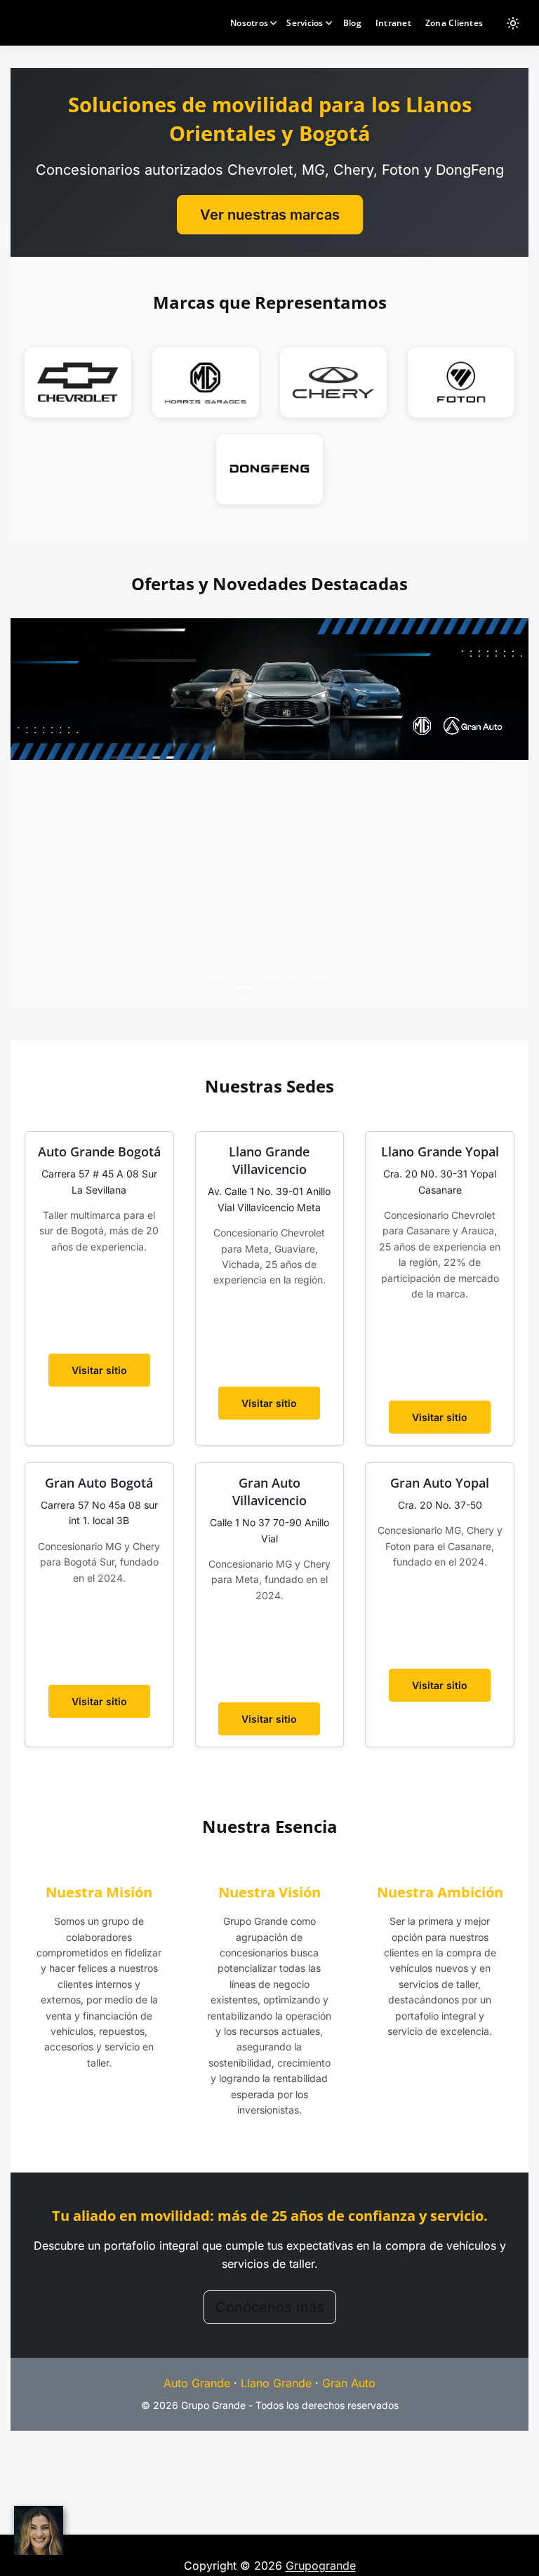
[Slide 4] (295, 988)
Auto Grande (197, 2383)
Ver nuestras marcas (270, 215)
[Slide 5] (320, 988)
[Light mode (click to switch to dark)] (513, 23)
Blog (352, 23)
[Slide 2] (244, 988)
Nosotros (249, 23)
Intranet (393, 23)
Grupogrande (321, 2565)
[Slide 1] (219, 988)
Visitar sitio (99, 1370)
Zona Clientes (454, 23)
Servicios (305, 23)
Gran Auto (349, 2383)
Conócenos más (270, 2307)
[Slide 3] (269, 988)
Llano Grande (276, 2383)
